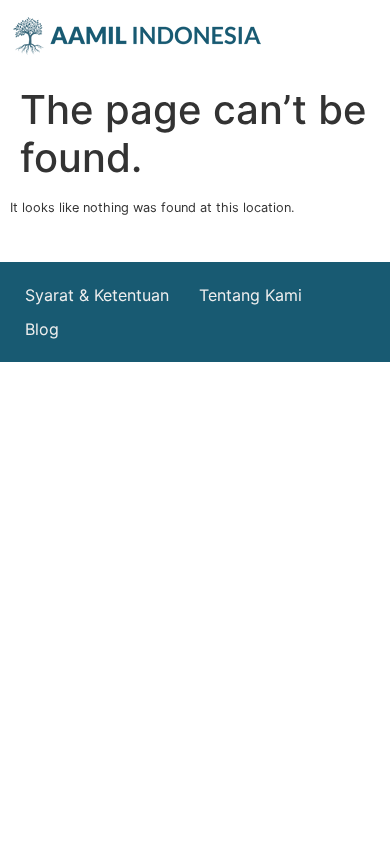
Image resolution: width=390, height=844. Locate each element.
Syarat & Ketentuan (97, 295)
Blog (42, 329)
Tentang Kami (250, 295)
